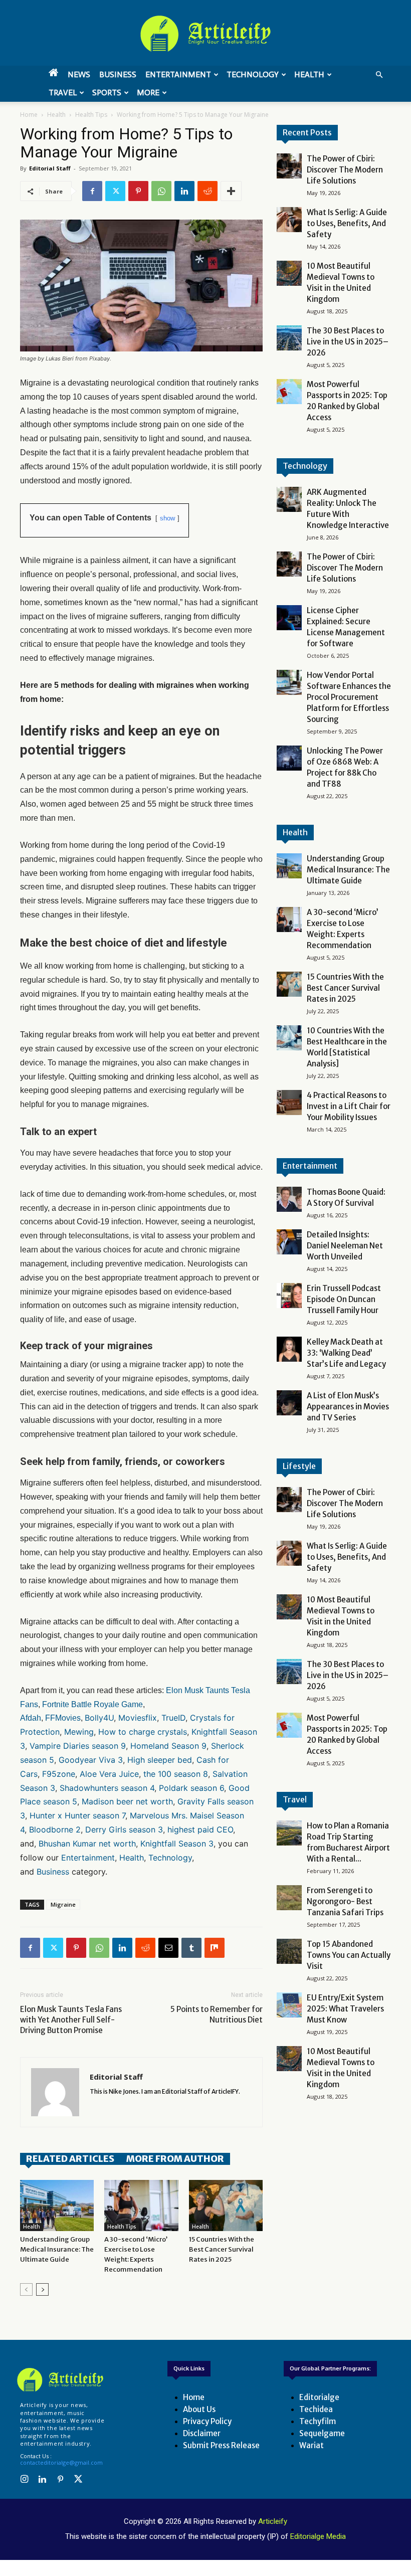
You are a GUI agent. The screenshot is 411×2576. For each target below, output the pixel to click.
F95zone (59, 1774)
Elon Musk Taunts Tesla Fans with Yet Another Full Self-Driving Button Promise (71, 2020)
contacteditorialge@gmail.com (61, 2462)
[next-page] (42, 2289)
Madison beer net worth (127, 1801)
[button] (379, 75)
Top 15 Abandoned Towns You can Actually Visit (349, 1955)
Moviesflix (138, 1718)
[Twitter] (115, 191)
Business (118, 74)
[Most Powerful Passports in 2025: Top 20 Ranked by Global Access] (289, 392)
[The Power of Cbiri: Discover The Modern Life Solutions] (289, 166)
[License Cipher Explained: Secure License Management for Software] (289, 618)
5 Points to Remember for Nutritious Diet (217, 2014)
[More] (231, 191)
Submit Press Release (221, 2445)
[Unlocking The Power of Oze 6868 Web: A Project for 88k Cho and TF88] (289, 758)
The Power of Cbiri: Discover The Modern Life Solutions (345, 170)
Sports (107, 93)
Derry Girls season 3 (124, 1829)
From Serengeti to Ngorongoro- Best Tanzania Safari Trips (345, 1901)
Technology (253, 74)
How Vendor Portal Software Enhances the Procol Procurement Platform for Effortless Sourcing (349, 697)
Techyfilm (318, 2421)
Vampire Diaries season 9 (78, 1746)
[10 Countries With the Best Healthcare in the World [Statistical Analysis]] (289, 1038)
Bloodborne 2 (55, 1829)
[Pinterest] (138, 191)
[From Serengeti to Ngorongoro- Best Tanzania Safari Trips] (289, 1898)
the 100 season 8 (176, 1774)
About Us (199, 2409)
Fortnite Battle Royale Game (92, 1704)
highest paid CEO (200, 1829)
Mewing (79, 1732)
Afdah (31, 1718)
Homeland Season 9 (168, 1746)
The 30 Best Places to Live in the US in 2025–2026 (348, 342)
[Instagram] (24, 2480)
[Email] (168, 1948)
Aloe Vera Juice (109, 1774)
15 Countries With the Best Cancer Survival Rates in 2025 (222, 2249)
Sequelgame (322, 2433)
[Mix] (215, 1948)
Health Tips (91, 115)
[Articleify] (60, 2380)
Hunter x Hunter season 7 (77, 1815)
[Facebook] (92, 191)
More (148, 93)
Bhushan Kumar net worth (87, 1844)
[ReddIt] (208, 191)
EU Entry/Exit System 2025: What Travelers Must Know (345, 2009)
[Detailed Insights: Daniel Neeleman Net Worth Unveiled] (289, 1242)
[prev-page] (26, 2289)
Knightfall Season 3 (177, 1844)
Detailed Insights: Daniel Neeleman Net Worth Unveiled (345, 1246)
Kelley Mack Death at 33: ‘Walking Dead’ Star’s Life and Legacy (346, 1353)
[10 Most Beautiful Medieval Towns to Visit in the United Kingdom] (289, 273)
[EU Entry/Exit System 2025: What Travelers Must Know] (289, 2005)
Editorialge (319, 2397)
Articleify (273, 2521)
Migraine (63, 1904)
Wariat (312, 2445)
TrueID (173, 1718)
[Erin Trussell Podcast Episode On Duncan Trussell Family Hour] (289, 1296)
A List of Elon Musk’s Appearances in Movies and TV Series (348, 1407)
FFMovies (63, 1718)
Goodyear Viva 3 (91, 1760)
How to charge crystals (143, 1732)
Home (29, 115)
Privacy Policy (207, 2421)
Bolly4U (99, 1718)
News (79, 74)
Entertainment (178, 74)
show (167, 518)
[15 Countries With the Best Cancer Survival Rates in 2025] (226, 2205)
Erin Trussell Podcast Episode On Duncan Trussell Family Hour (344, 1299)
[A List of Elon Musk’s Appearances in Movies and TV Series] (289, 1403)
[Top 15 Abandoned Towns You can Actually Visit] (289, 1951)
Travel (63, 93)
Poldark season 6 (191, 1788)
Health (309, 74)
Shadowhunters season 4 (107, 1788)
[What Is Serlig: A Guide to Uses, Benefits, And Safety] (289, 220)
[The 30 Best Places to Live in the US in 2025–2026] (289, 338)
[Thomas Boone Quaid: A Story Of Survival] (289, 1199)
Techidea (316, 2409)
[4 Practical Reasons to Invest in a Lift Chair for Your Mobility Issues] (289, 1102)
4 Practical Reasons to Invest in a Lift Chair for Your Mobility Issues (349, 1106)
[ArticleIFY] (205, 34)
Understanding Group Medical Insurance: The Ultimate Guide (57, 2249)
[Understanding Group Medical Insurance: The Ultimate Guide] (57, 2205)
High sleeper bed (160, 1760)
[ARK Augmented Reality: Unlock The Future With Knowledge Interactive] (289, 499)
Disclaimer (202, 2433)
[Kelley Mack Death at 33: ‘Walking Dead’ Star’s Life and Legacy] (289, 1349)
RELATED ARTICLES (70, 2159)
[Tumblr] (191, 1948)
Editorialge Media (318, 2536)
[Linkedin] (184, 191)
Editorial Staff (50, 168)
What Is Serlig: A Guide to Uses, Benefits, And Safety (347, 223)
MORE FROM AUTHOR (175, 2159)
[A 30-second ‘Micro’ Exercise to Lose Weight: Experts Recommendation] (141, 2205)
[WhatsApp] (161, 191)
